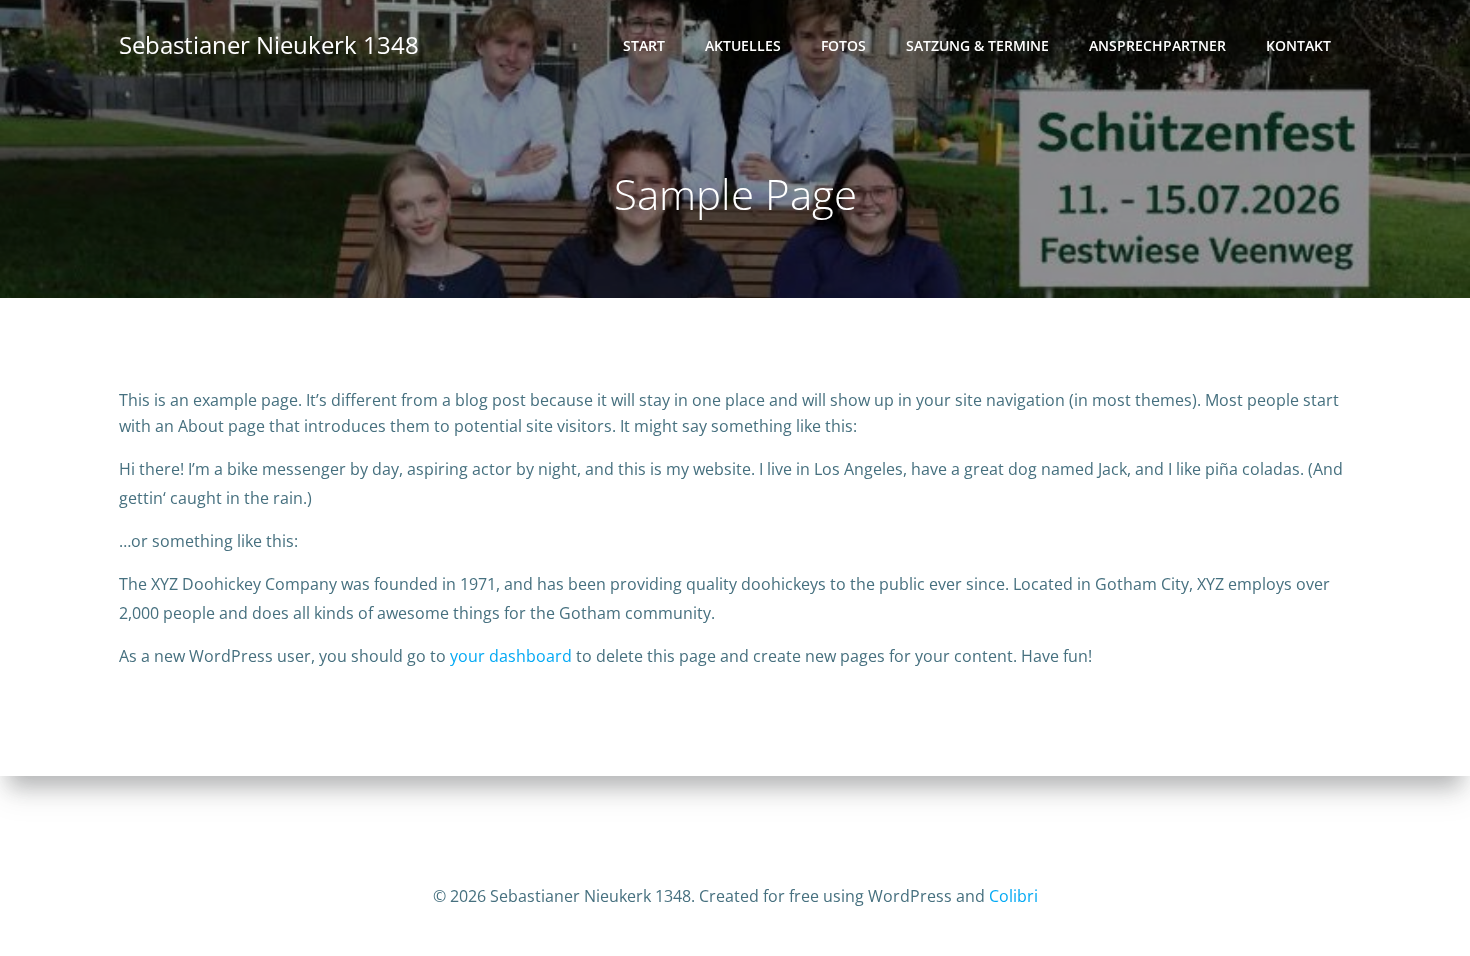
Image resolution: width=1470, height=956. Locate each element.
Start (644, 45)
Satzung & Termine (977, 45)
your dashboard (511, 656)
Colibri (1013, 896)
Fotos (843, 45)
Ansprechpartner (1157, 45)
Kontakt (1298, 45)
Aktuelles (743, 45)
